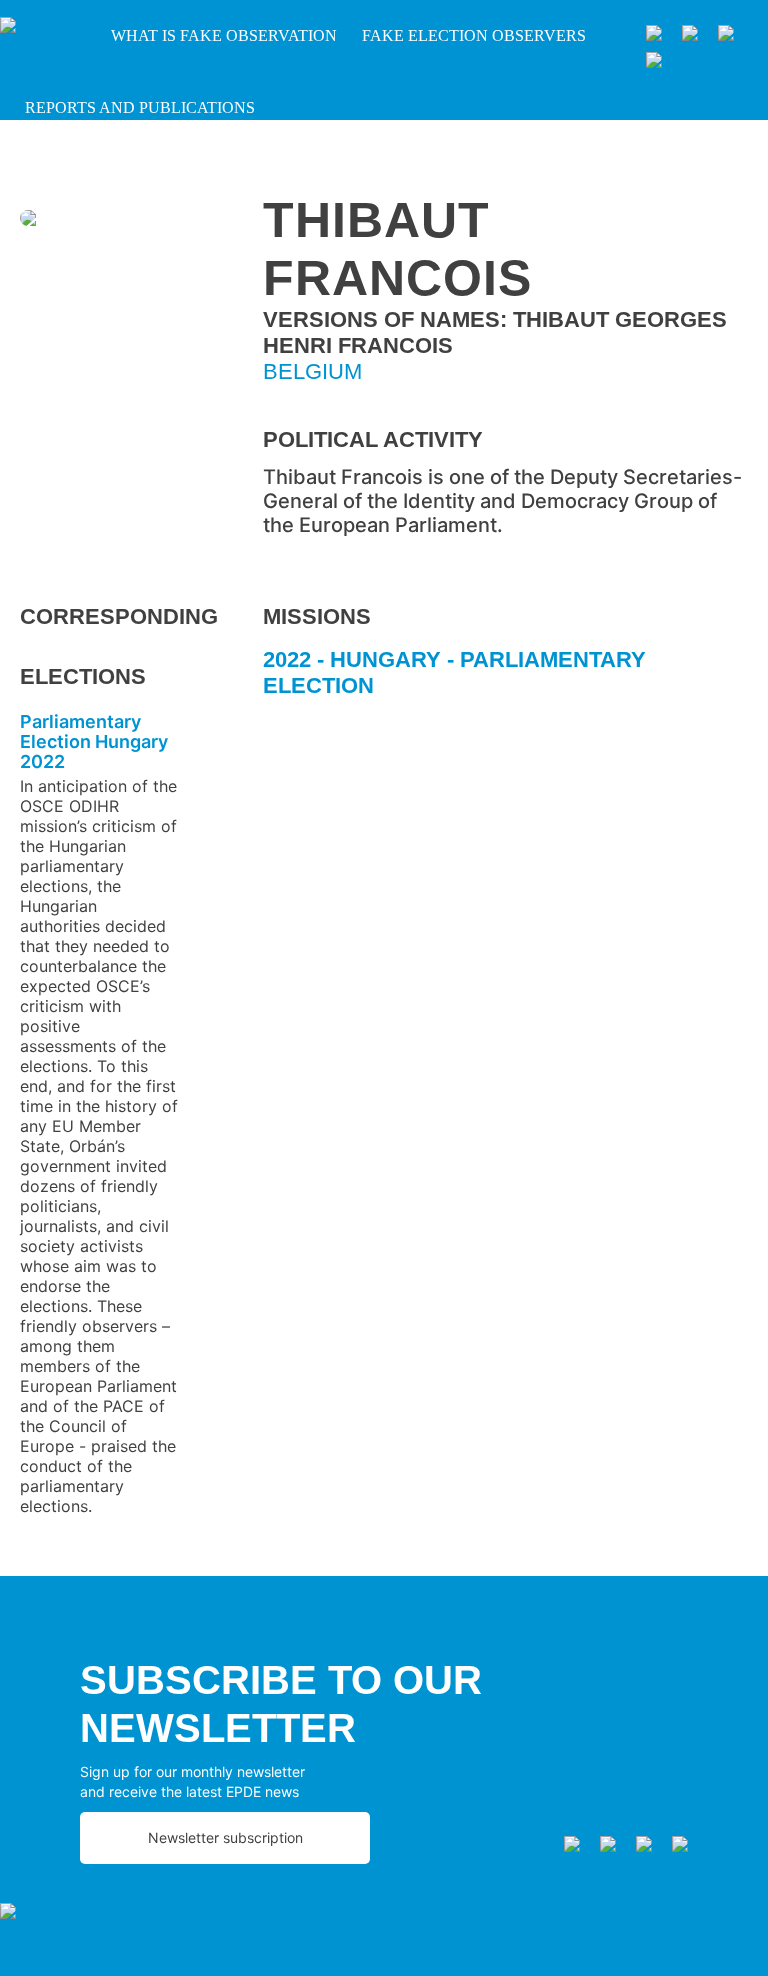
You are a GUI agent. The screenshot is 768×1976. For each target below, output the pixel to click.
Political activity (373, 439)
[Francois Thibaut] (100, 221)
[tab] (505, 680)
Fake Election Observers (474, 35)
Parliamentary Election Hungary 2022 (94, 741)
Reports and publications (140, 107)
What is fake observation (224, 35)
